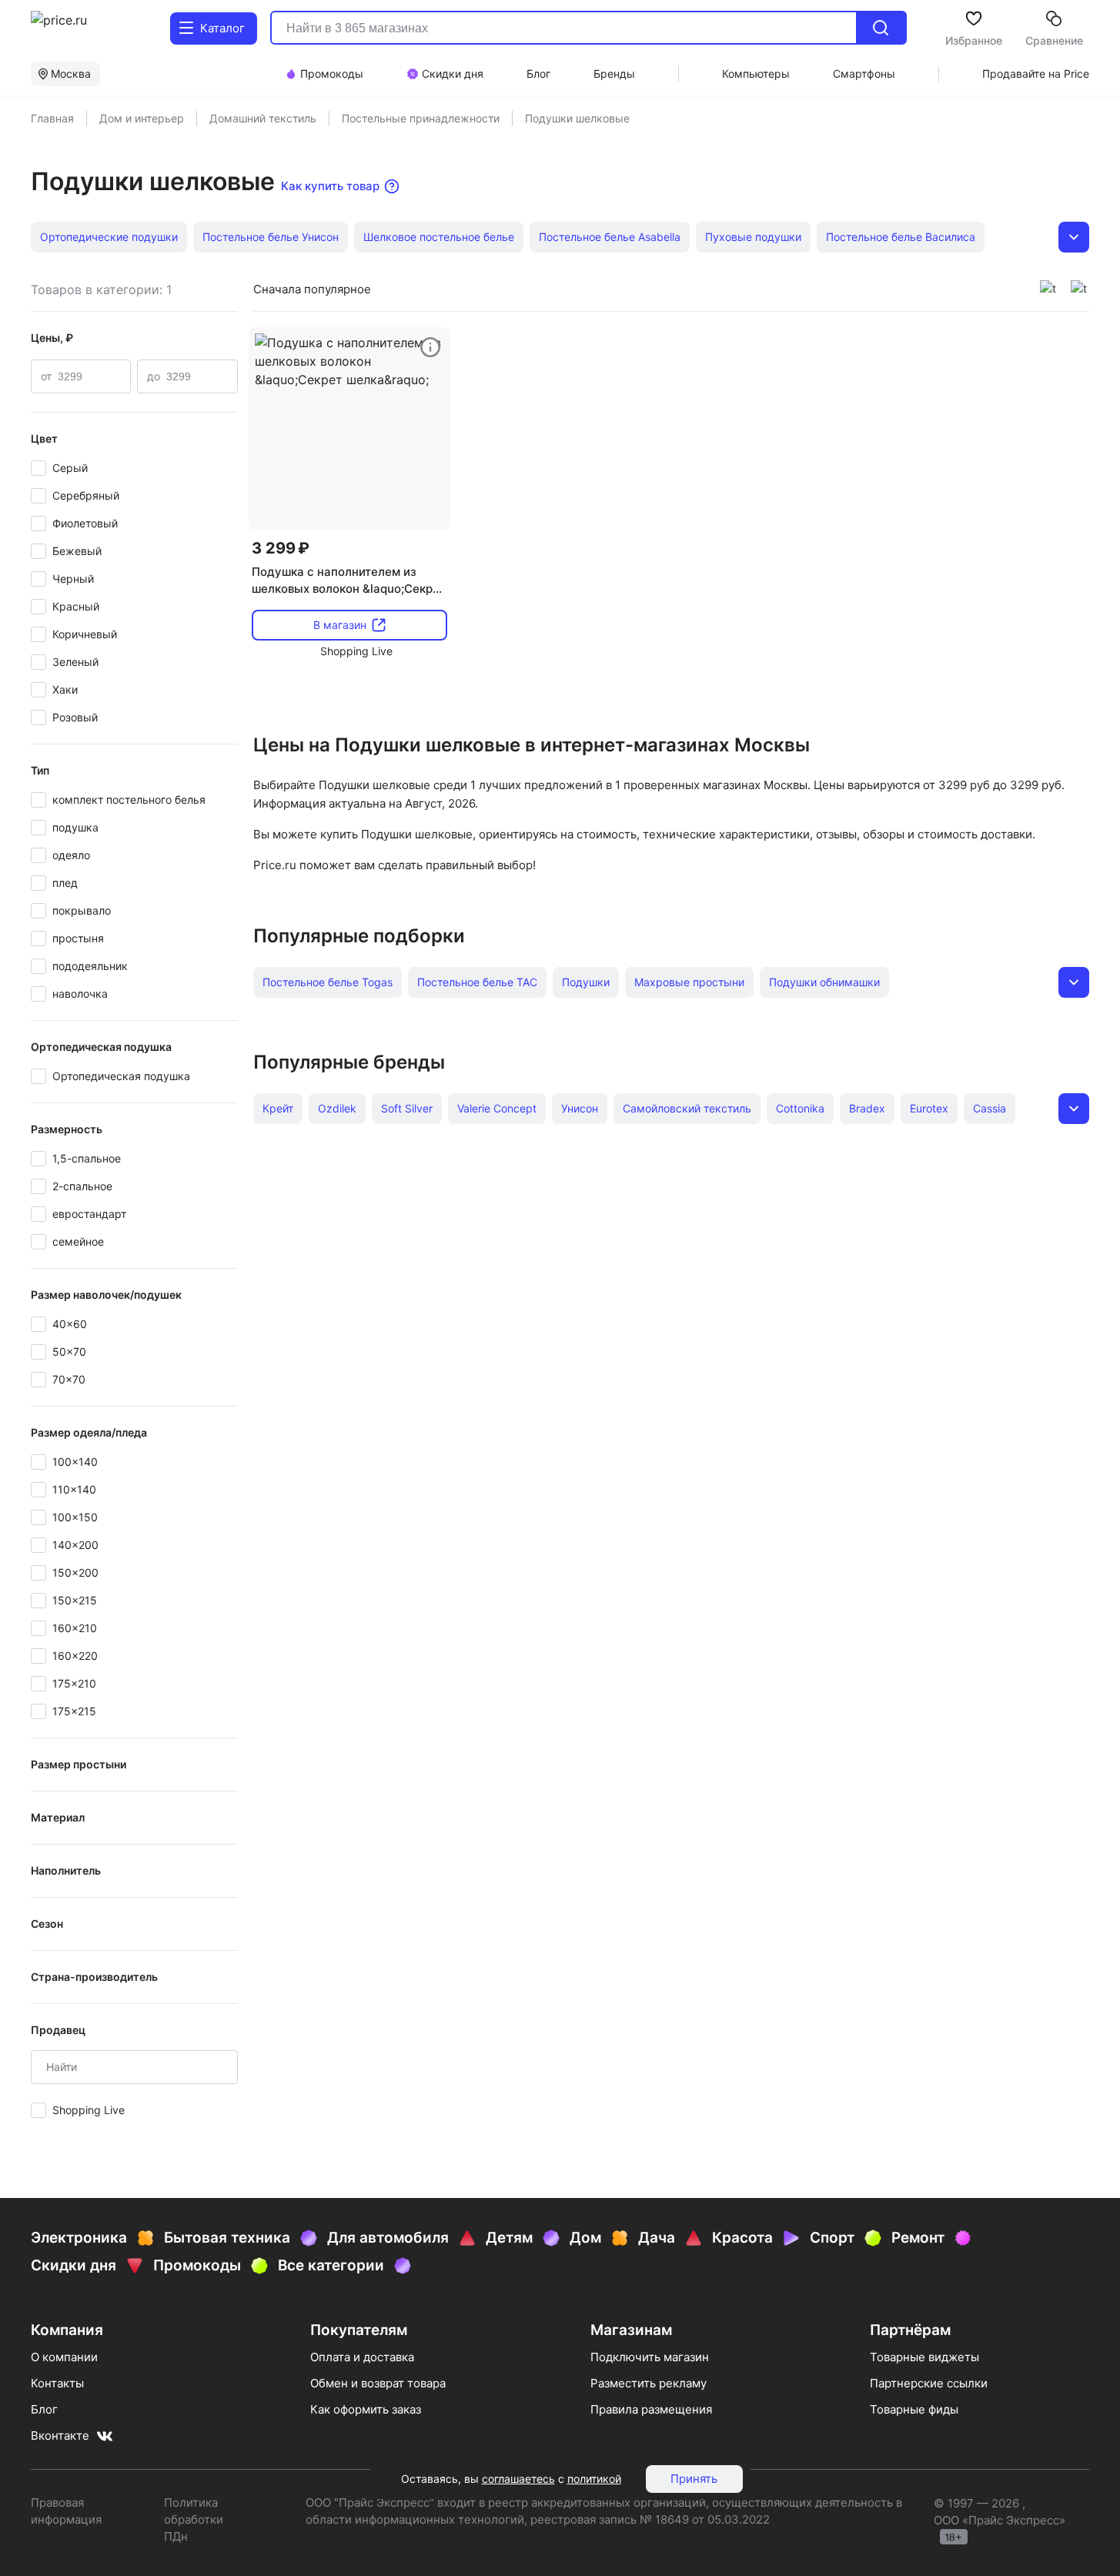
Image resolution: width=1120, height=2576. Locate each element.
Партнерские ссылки (929, 2383)
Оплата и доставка (362, 2357)
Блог (44, 2409)
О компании (64, 2357)
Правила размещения (651, 2409)
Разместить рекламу (649, 2383)
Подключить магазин (650, 2357)
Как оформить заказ (366, 2409)
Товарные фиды (914, 2409)
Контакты (57, 2383)
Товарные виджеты (924, 2357)
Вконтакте (60, 2435)
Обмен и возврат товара (378, 2383)
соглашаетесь (518, 2479)
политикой (594, 2479)
